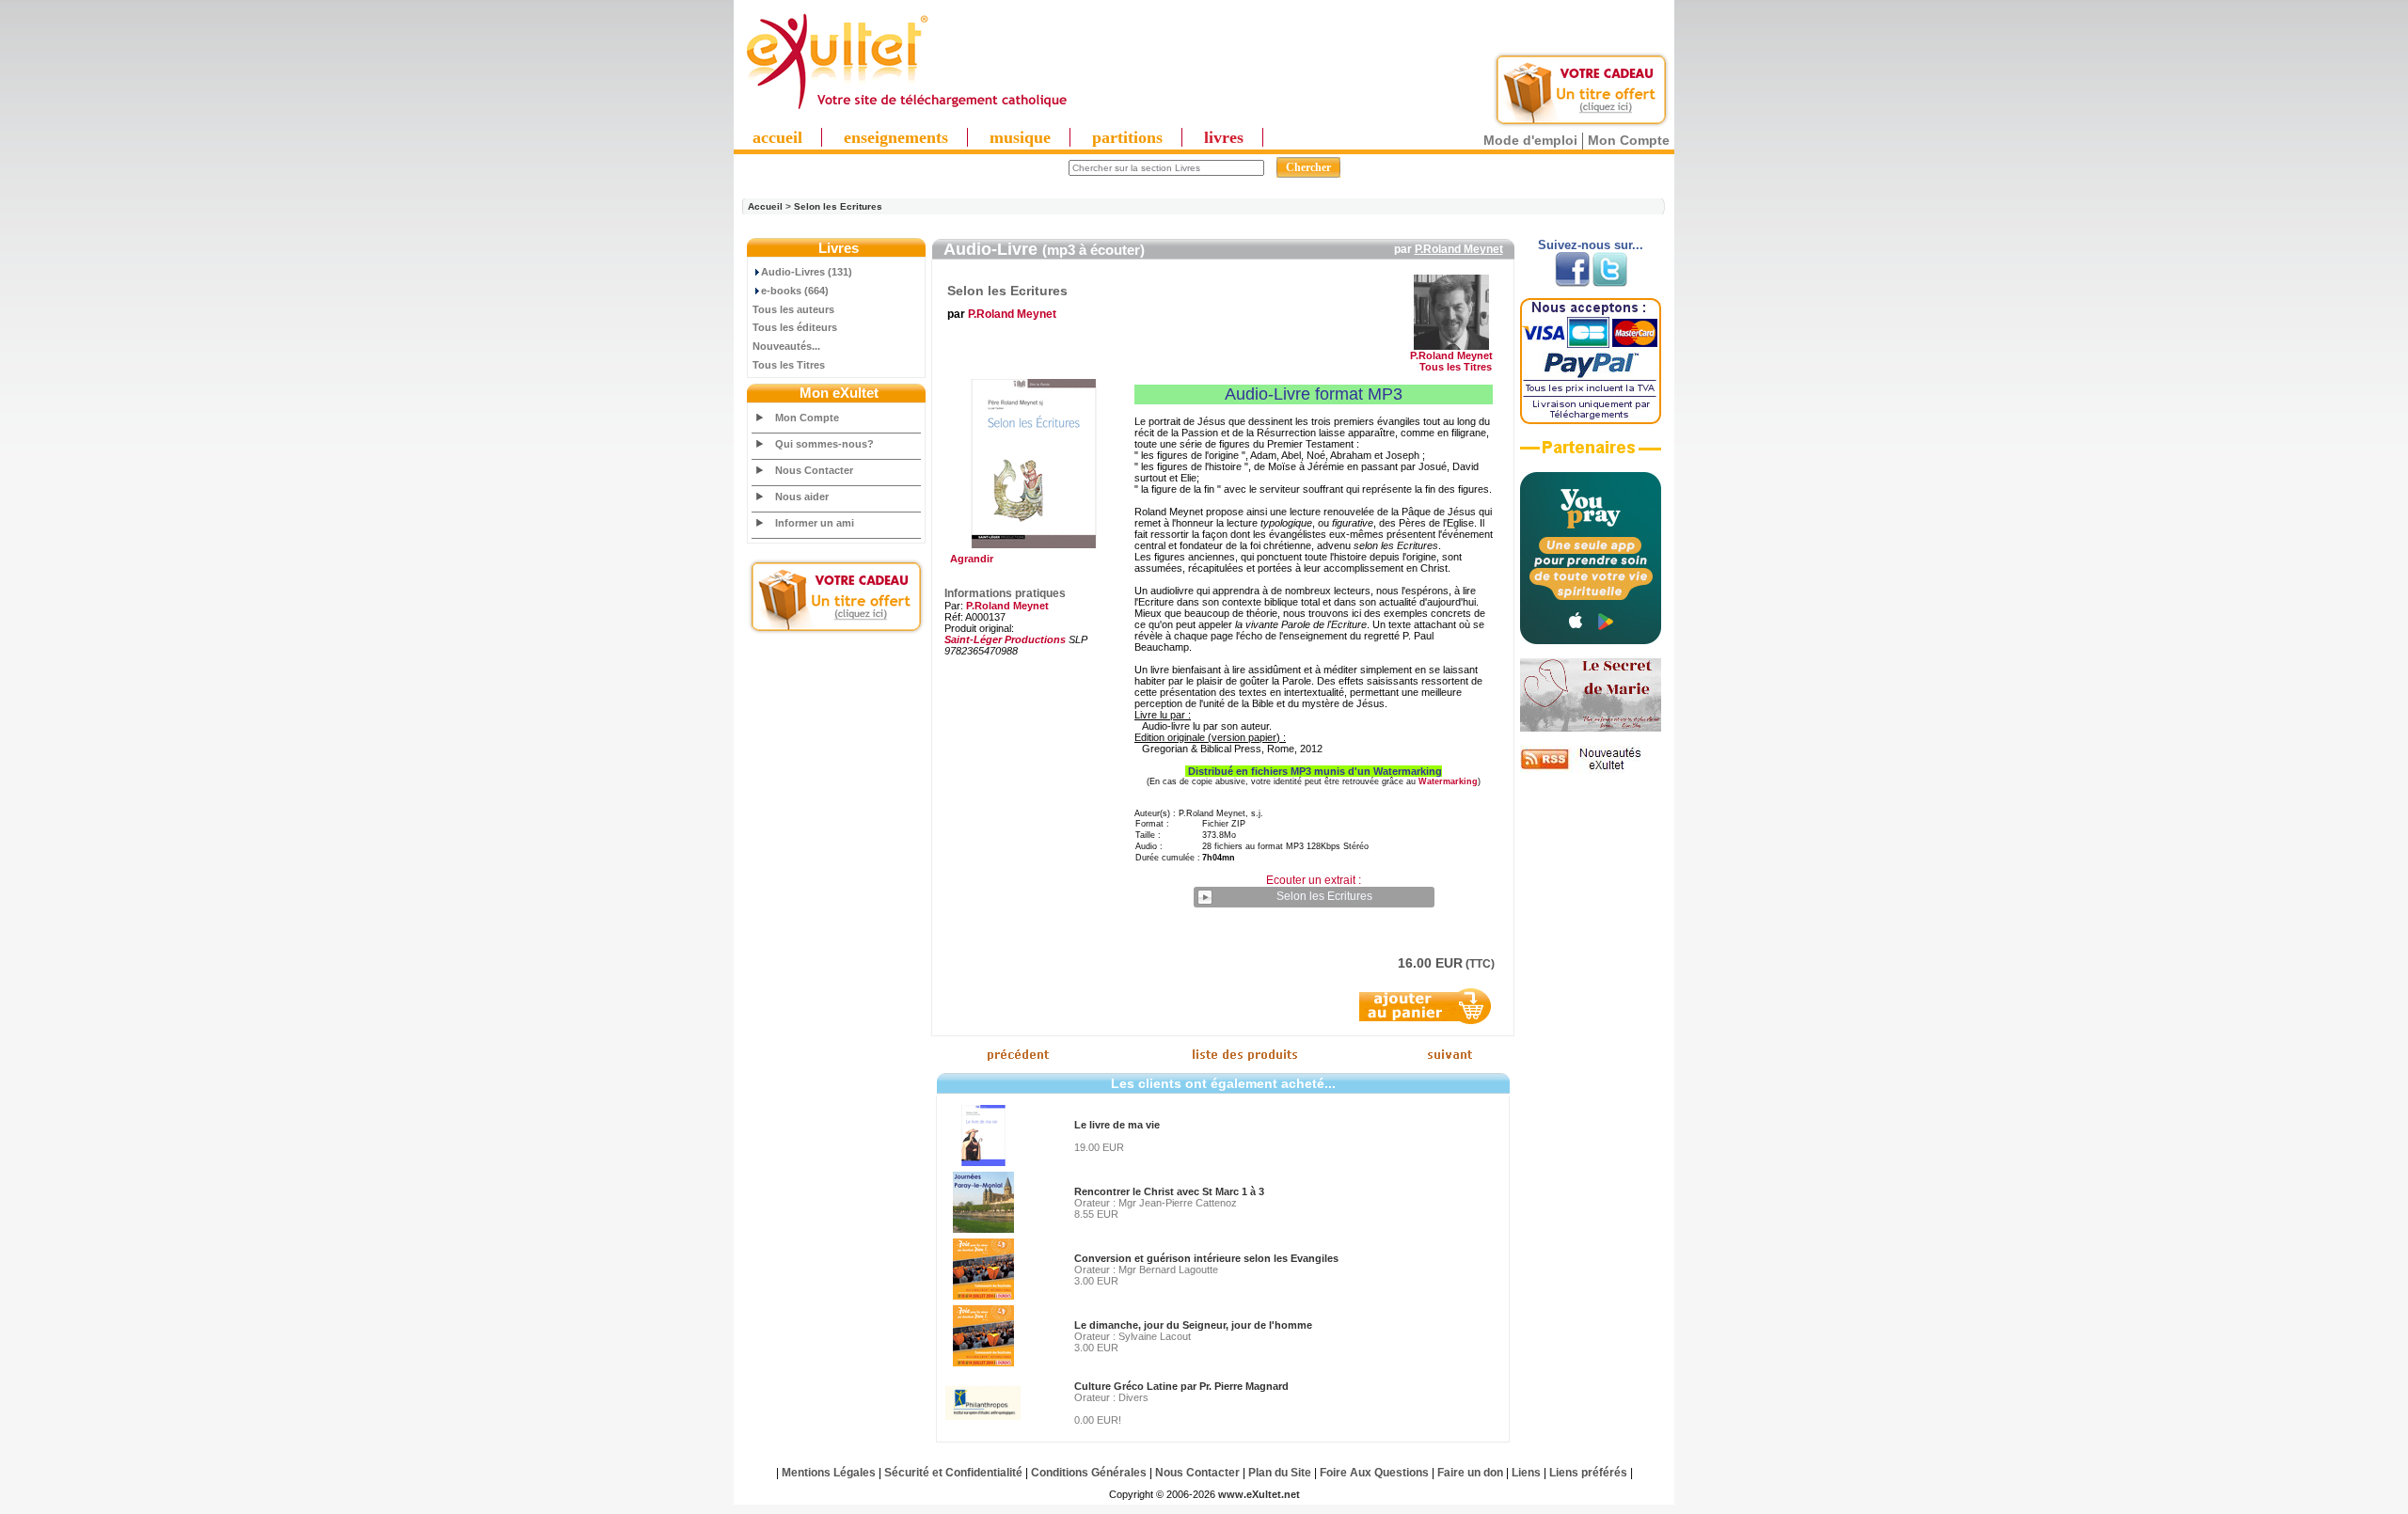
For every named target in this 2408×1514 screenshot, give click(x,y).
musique (1020, 137)
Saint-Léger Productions (1005, 639)
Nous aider (802, 497)
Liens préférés (1588, 1473)
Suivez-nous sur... (1591, 245)
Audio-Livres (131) (807, 272)
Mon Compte (1629, 140)
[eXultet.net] (906, 110)
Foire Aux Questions (1374, 1473)
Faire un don (1470, 1473)
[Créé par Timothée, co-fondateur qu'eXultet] (1591, 640)
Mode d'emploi (1530, 140)
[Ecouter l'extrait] (1591, 454)
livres (1224, 137)
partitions (1127, 137)
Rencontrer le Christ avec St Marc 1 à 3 (1169, 1191)
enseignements (896, 137)
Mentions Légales (829, 1473)
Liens (1526, 1473)
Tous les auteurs (793, 309)
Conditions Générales (1089, 1473)
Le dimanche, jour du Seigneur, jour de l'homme (1193, 1325)
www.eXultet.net (1259, 1494)
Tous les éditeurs (795, 327)
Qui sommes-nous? (824, 444)
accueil (777, 137)
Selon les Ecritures (838, 206)
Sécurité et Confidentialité (953, 1473)
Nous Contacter (814, 470)
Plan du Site (1280, 1473)
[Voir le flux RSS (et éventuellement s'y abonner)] (1591, 769)
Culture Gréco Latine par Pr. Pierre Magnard (1181, 1386)
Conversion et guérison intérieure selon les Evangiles (1206, 1258)
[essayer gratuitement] (1581, 124)
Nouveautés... (786, 346)
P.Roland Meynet (1459, 249)
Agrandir (969, 559)
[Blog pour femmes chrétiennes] (1591, 728)
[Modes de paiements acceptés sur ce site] (1591, 420)
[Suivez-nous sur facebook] (1572, 283)
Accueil (765, 206)
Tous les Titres (789, 365)
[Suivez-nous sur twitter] (1610, 283)
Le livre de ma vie (1117, 1125)
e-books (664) (795, 291)
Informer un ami (815, 523)
